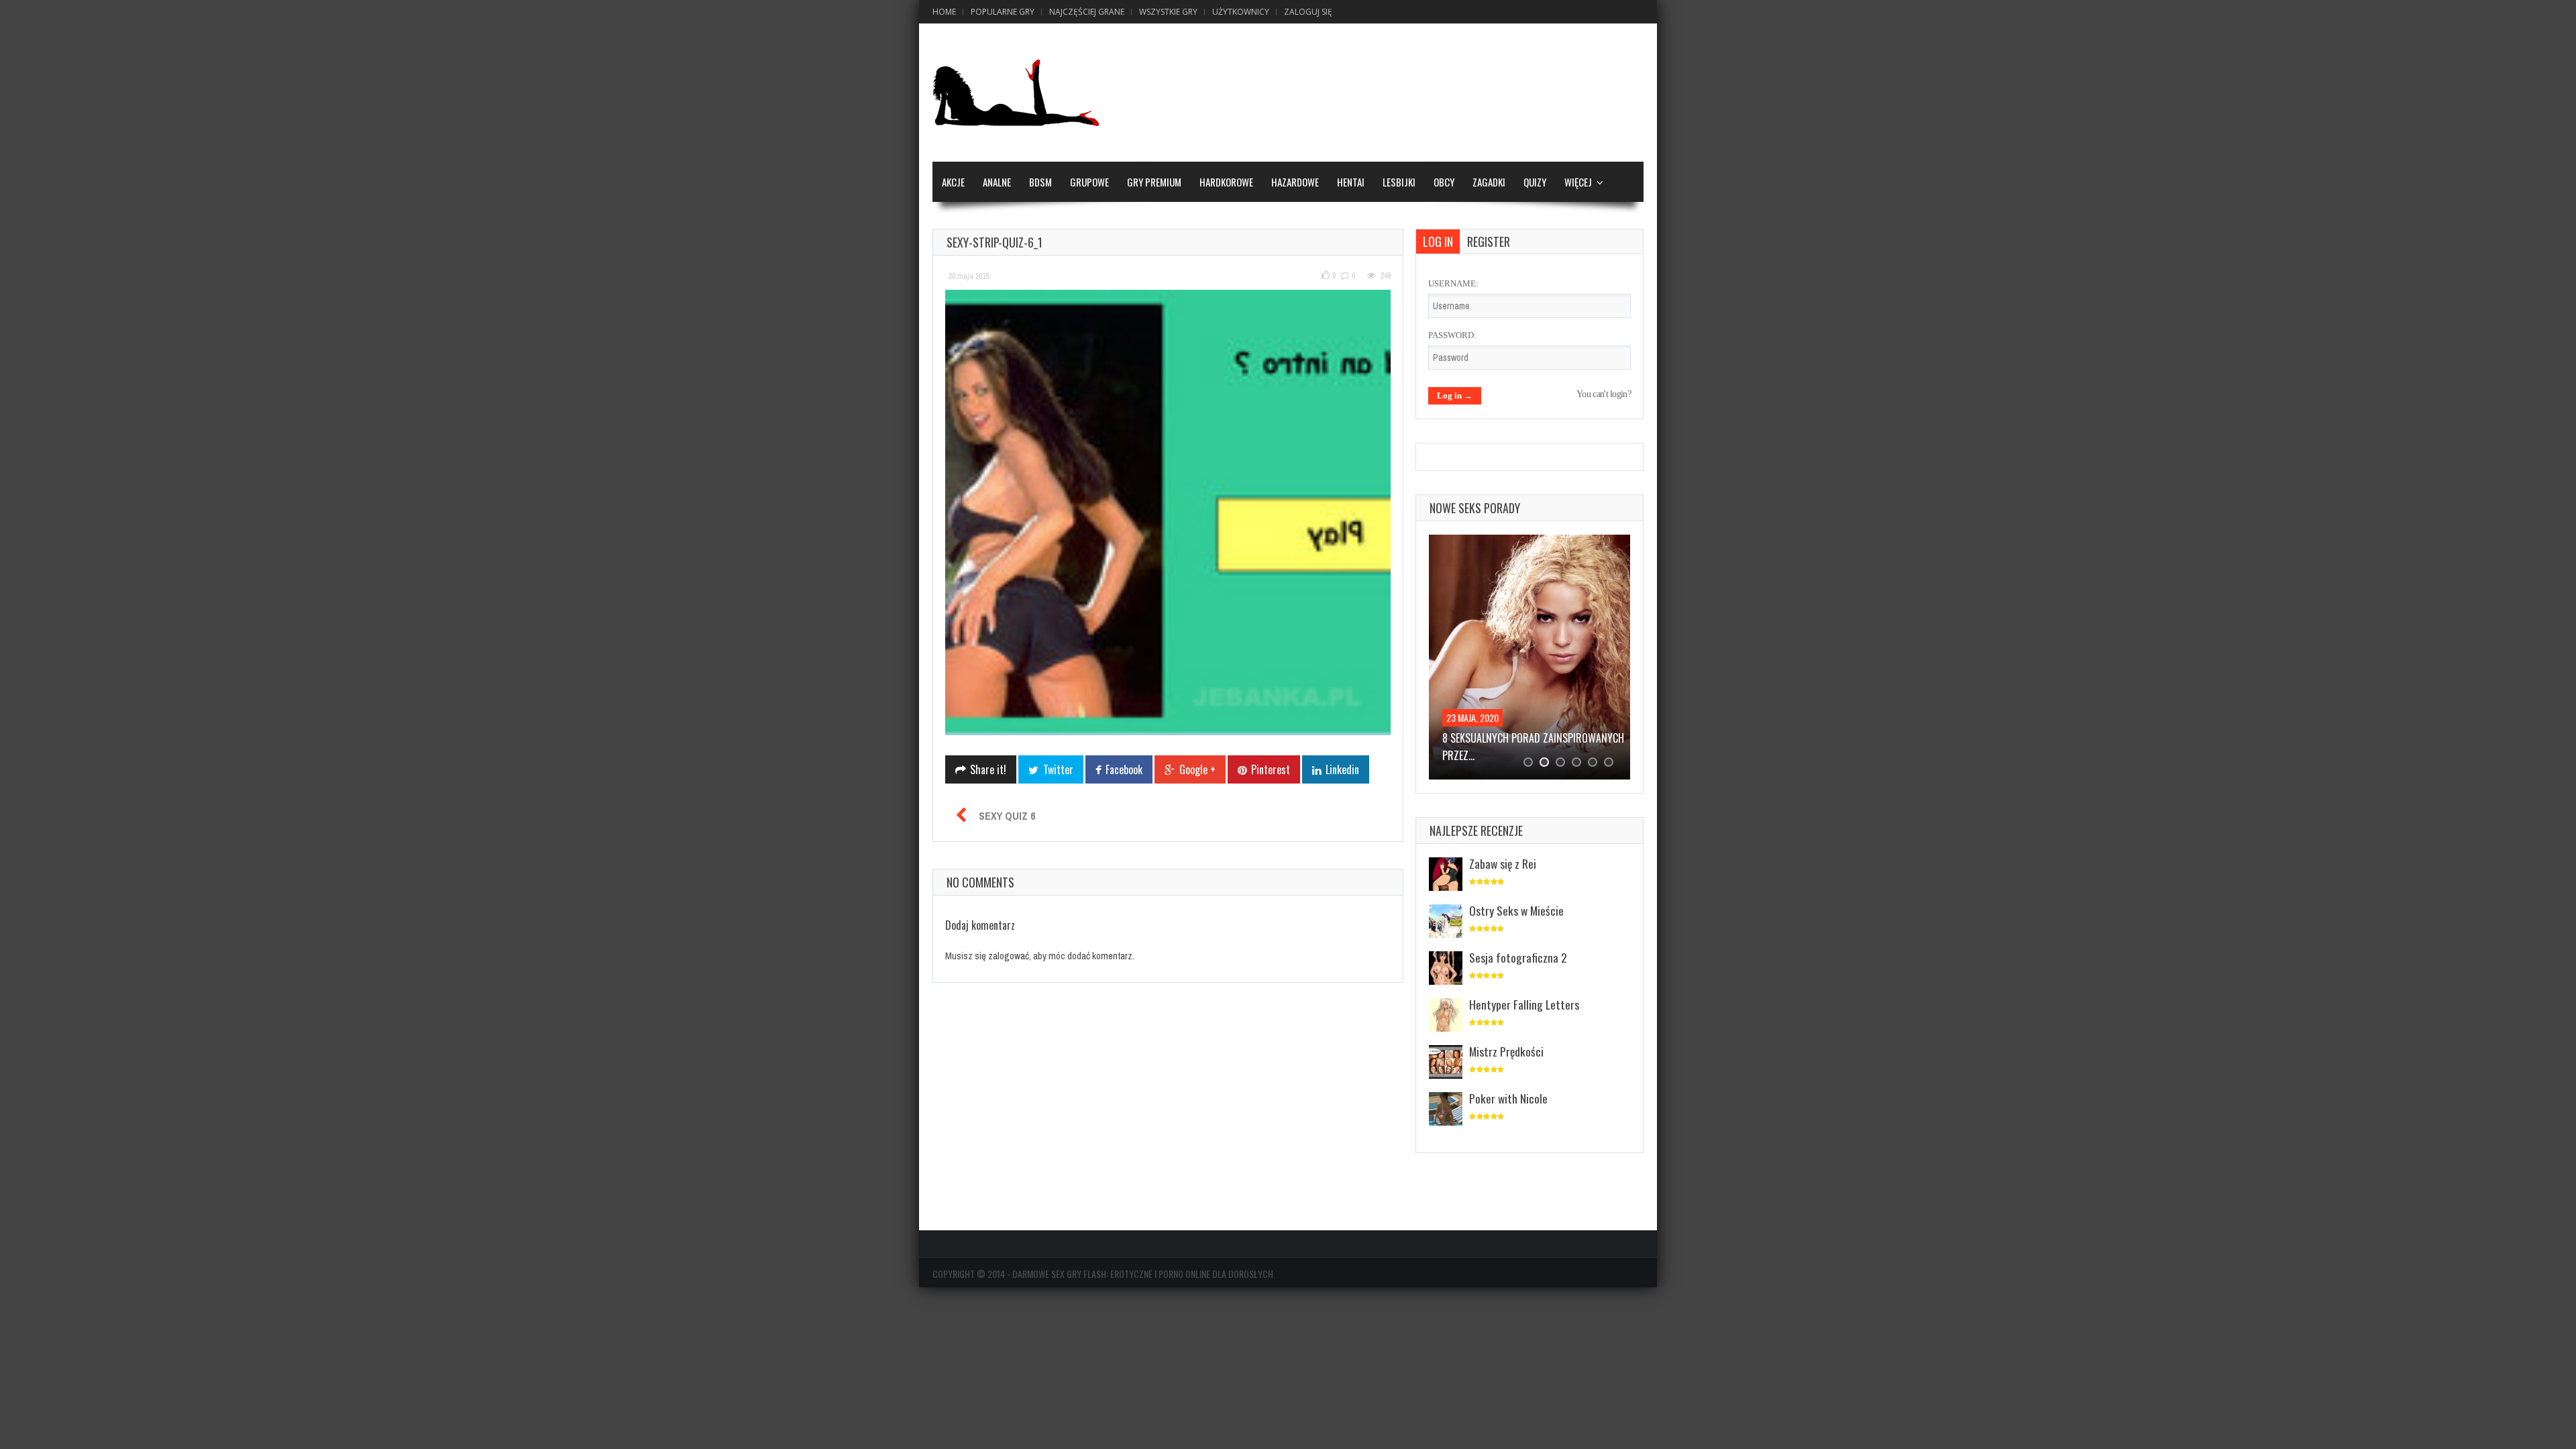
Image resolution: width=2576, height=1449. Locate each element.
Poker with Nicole (1508, 1098)
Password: (1452, 335)
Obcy (1444, 182)
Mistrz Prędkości (1506, 1051)
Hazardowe (1295, 182)
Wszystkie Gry (1168, 12)
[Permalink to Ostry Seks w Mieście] (1446, 922)
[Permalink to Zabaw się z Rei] (1446, 875)
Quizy (1535, 182)
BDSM (1040, 182)
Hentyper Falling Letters (1524, 1004)
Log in (1438, 241)
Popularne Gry (1003, 12)
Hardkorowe (1226, 182)
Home (944, 12)
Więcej (1578, 182)
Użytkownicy (1241, 12)
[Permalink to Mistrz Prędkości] (1446, 1063)
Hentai (1351, 182)
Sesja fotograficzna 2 (1518, 957)
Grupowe (1089, 182)
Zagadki (1489, 182)
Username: (1453, 283)
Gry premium (1154, 182)
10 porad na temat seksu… (1502, 738)
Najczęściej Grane (1087, 12)
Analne (997, 182)
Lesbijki (1399, 182)
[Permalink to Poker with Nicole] (1446, 1110)
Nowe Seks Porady (1475, 508)
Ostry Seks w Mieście (1516, 910)
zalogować (1009, 956)
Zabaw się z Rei (1503, 863)
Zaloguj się (1308, 12)
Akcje (953, 182)
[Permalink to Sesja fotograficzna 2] (1446, 969)
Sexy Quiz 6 (1007, 816)
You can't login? (1604, 394)
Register (1489, 241)
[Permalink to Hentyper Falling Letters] (1446, 1016)
